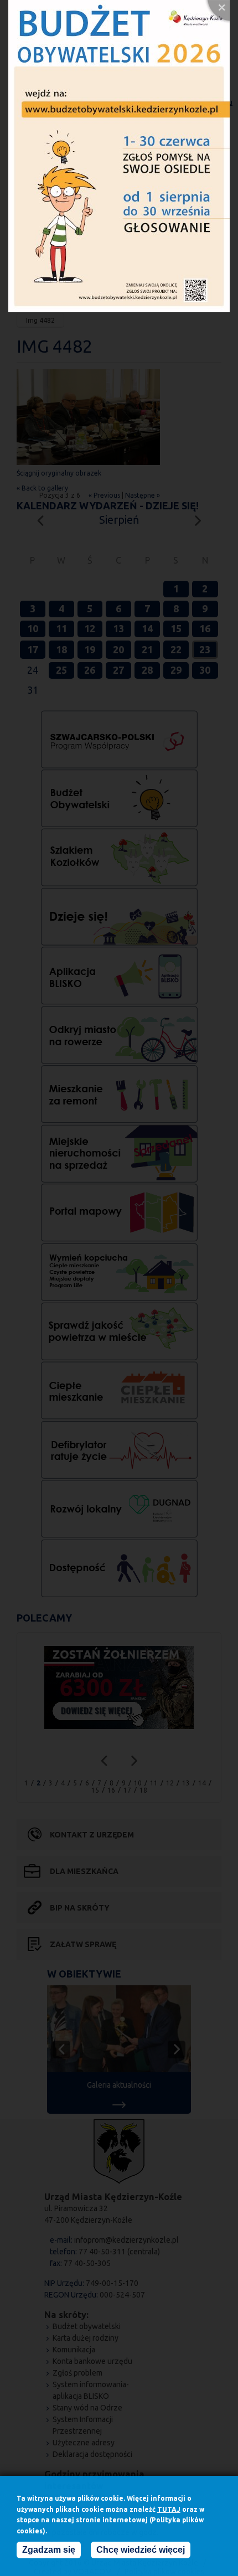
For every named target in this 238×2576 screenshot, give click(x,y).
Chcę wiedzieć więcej (141, 2550)
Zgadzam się (49, 2550)
